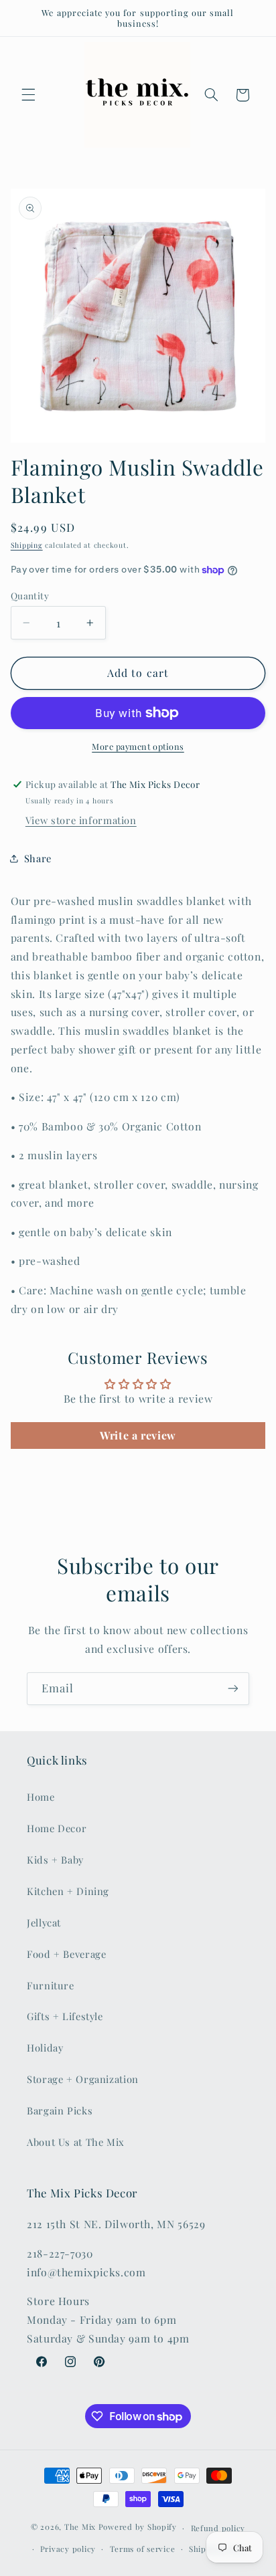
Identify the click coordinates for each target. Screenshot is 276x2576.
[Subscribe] (233, 1689)
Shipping (27, 545)
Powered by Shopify (138, 2528)
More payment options (138, 746)
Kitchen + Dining (68, 1891)
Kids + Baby (55, 1860)
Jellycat (44, 1922)
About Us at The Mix (76, 2142)
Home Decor (57, 1828)
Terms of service (143, 2549)
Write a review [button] (138, 1435)
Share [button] (38, 858)
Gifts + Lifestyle (65, 2016)
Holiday (45, 2048)
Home (41, 1797)
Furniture (51, 1985)
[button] (28, 95)
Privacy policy (68, 2549)
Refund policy (218, 2528)
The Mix (80, 2528)
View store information (81, 820)
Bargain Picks (60, 2110)
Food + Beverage (66, 1954)
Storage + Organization (83, 2079)
